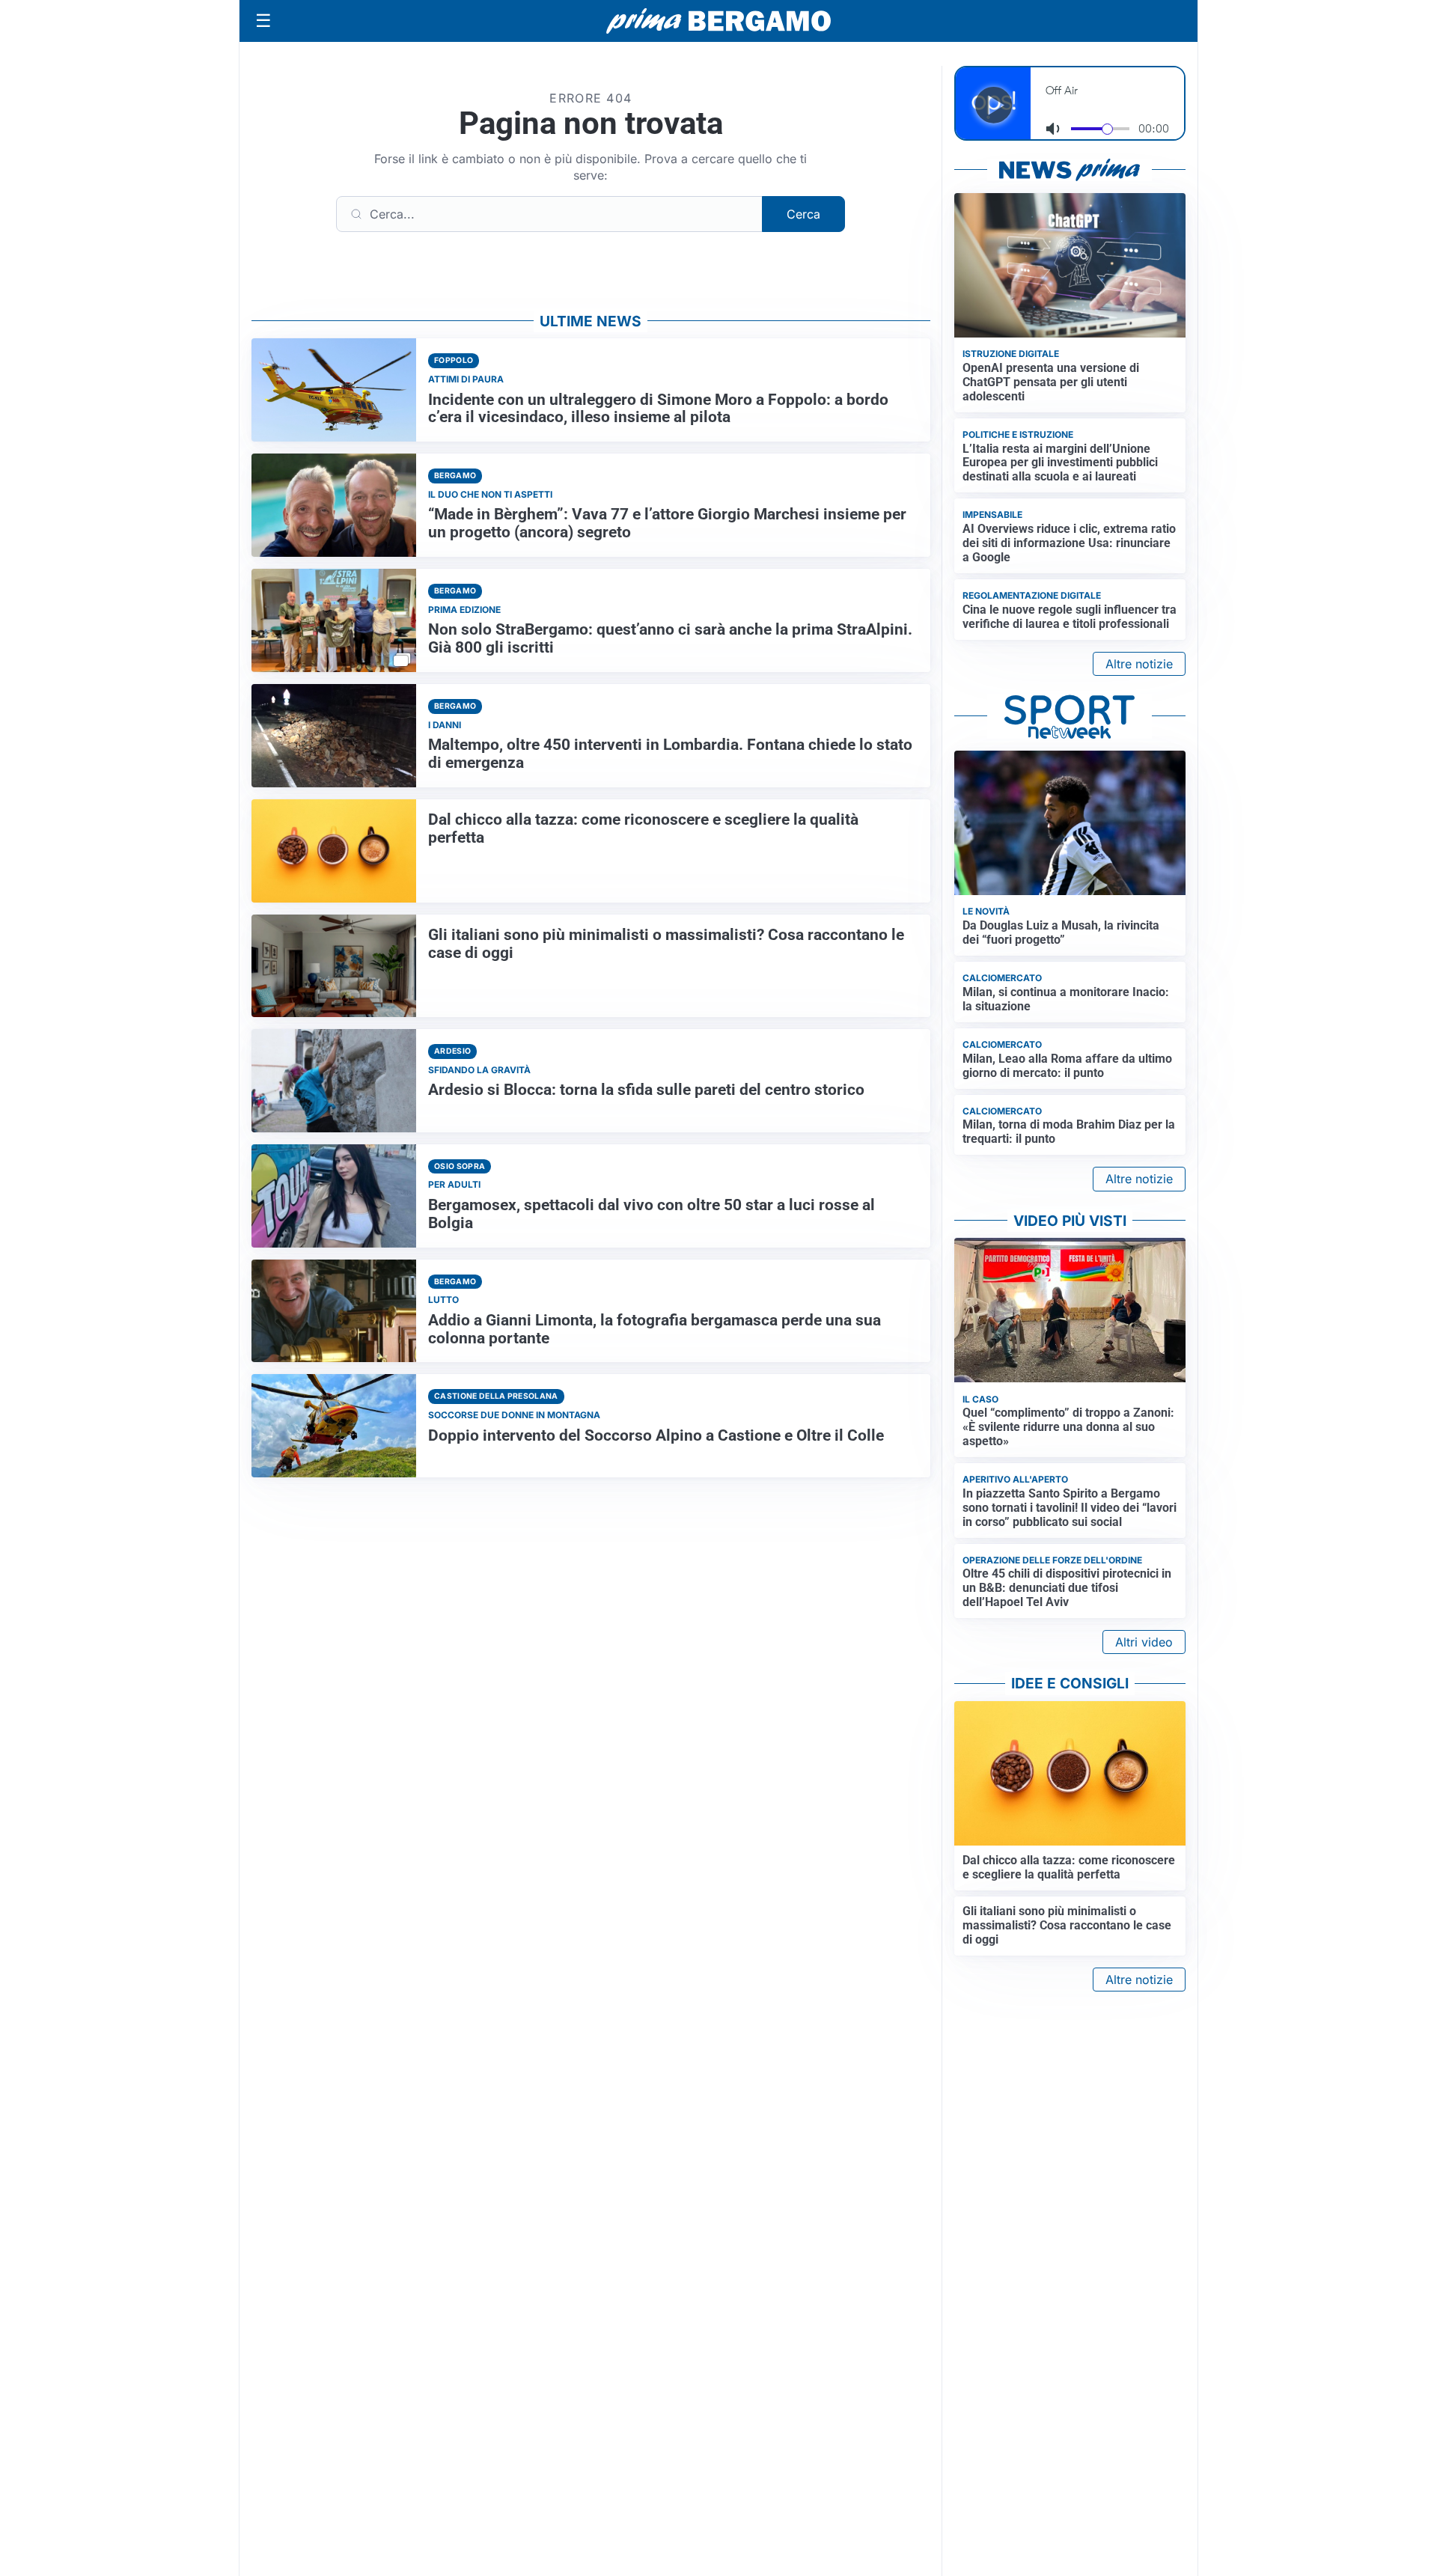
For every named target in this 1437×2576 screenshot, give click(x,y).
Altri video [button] (1144, 1642)
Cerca (803, 214)
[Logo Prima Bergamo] (718, 21)
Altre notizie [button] (1139, 664)
